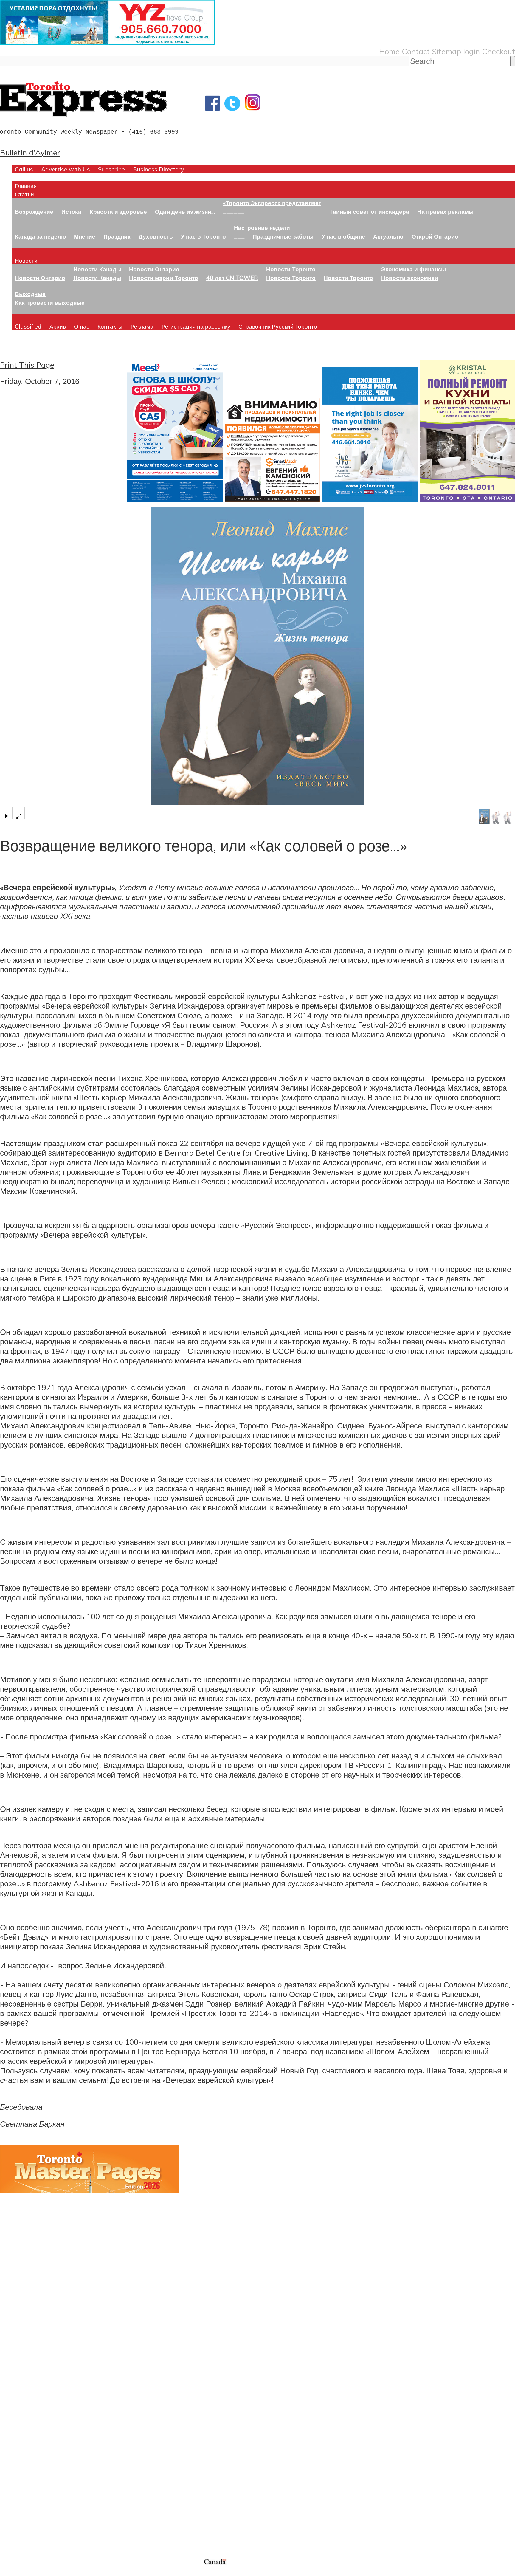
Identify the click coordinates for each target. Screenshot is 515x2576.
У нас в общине (343, 236)
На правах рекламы (445, 212)
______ (234, 212)
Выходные (30, 294)
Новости (26, 260)
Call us (24, 169)
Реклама (142, 326)
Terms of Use (9, 2572)
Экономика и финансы (414, 269)
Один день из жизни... (185, 212)
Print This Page (27, 365)
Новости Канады (97, 269)
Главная (26, 186)
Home (389, 51)
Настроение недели (262, 228)
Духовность (156, 236)
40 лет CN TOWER (232, 278)
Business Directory (158, 169)
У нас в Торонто (203, 236)
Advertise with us (31, 2518)
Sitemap (446, 51)
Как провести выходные (50, 302)
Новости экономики (410, 278)
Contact (416, 51)
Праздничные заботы (283, 236)
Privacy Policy (36, 2572)
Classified (28, 326)
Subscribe (111, 169)
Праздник (117, 236)
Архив (58, 326)
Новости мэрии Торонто (164, 278)
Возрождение (34, 212)
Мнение (85, 236)
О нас (82, 326)
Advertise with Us (66, 169)
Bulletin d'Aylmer (30, 152)
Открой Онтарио (435, 236)
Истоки (72, 212)
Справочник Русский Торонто (278, 326)
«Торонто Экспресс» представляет (272, 203)
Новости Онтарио (40, 278)
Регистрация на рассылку (196, 326)
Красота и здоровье (118, 212)
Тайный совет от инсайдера (369, 212)
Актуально (388, 236)
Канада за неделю (40, 236)
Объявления (22, 2442)
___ (239, 236)
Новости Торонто (291, 269)
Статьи (24, 194)
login (471, 51)
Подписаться (23, 2414)
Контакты (110, 326)
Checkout (498, 51)
